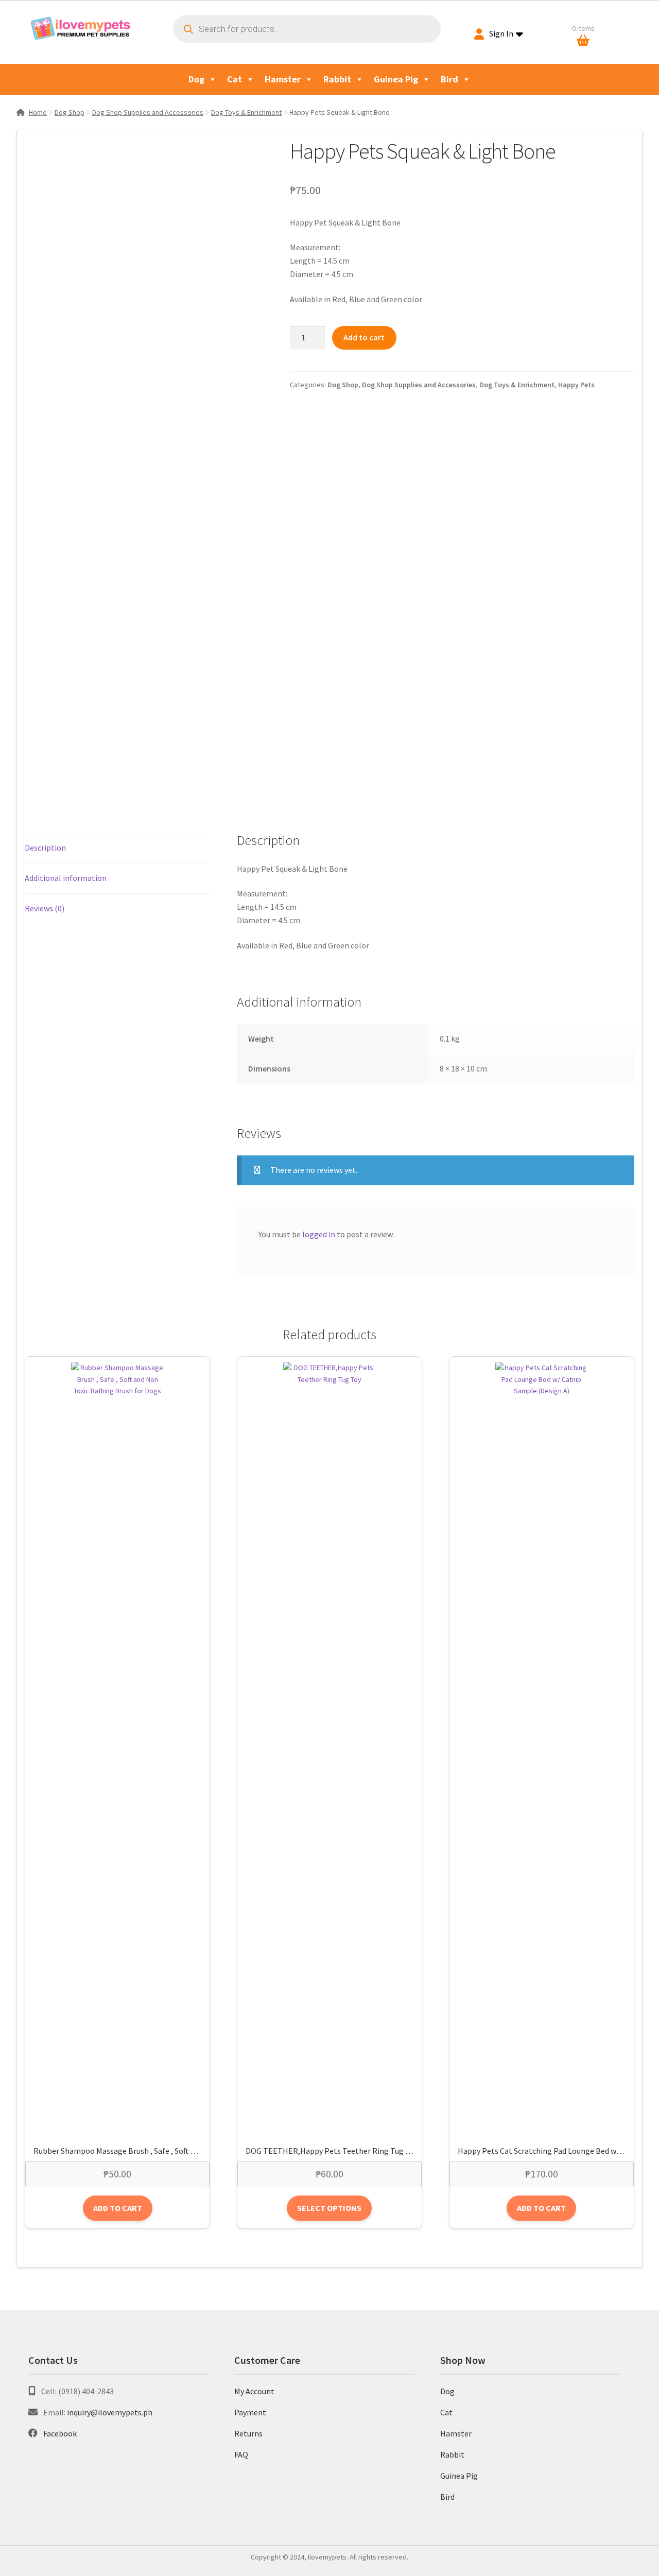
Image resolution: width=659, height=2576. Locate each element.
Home (38, 112)
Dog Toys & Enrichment (246, 112)
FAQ (241, 2454)
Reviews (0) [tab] (45, 908)
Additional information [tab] (66, 878)
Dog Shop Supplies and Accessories (148, 112)
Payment (250, 2412)
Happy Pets (576, 385)
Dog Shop (70, 112)
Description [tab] (45, 848)
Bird (449, 79)
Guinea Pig (396, 79)
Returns (248, 2433)
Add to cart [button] (118, 2208)
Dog (196, 79)
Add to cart (364, 337)
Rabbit (337, 79)
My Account (254, 2391)
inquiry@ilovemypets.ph (110, 2412)
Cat (235, 79)
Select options (329, 2208)
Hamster (283, 79)
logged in (319, 1234)
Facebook (60, 2433)
